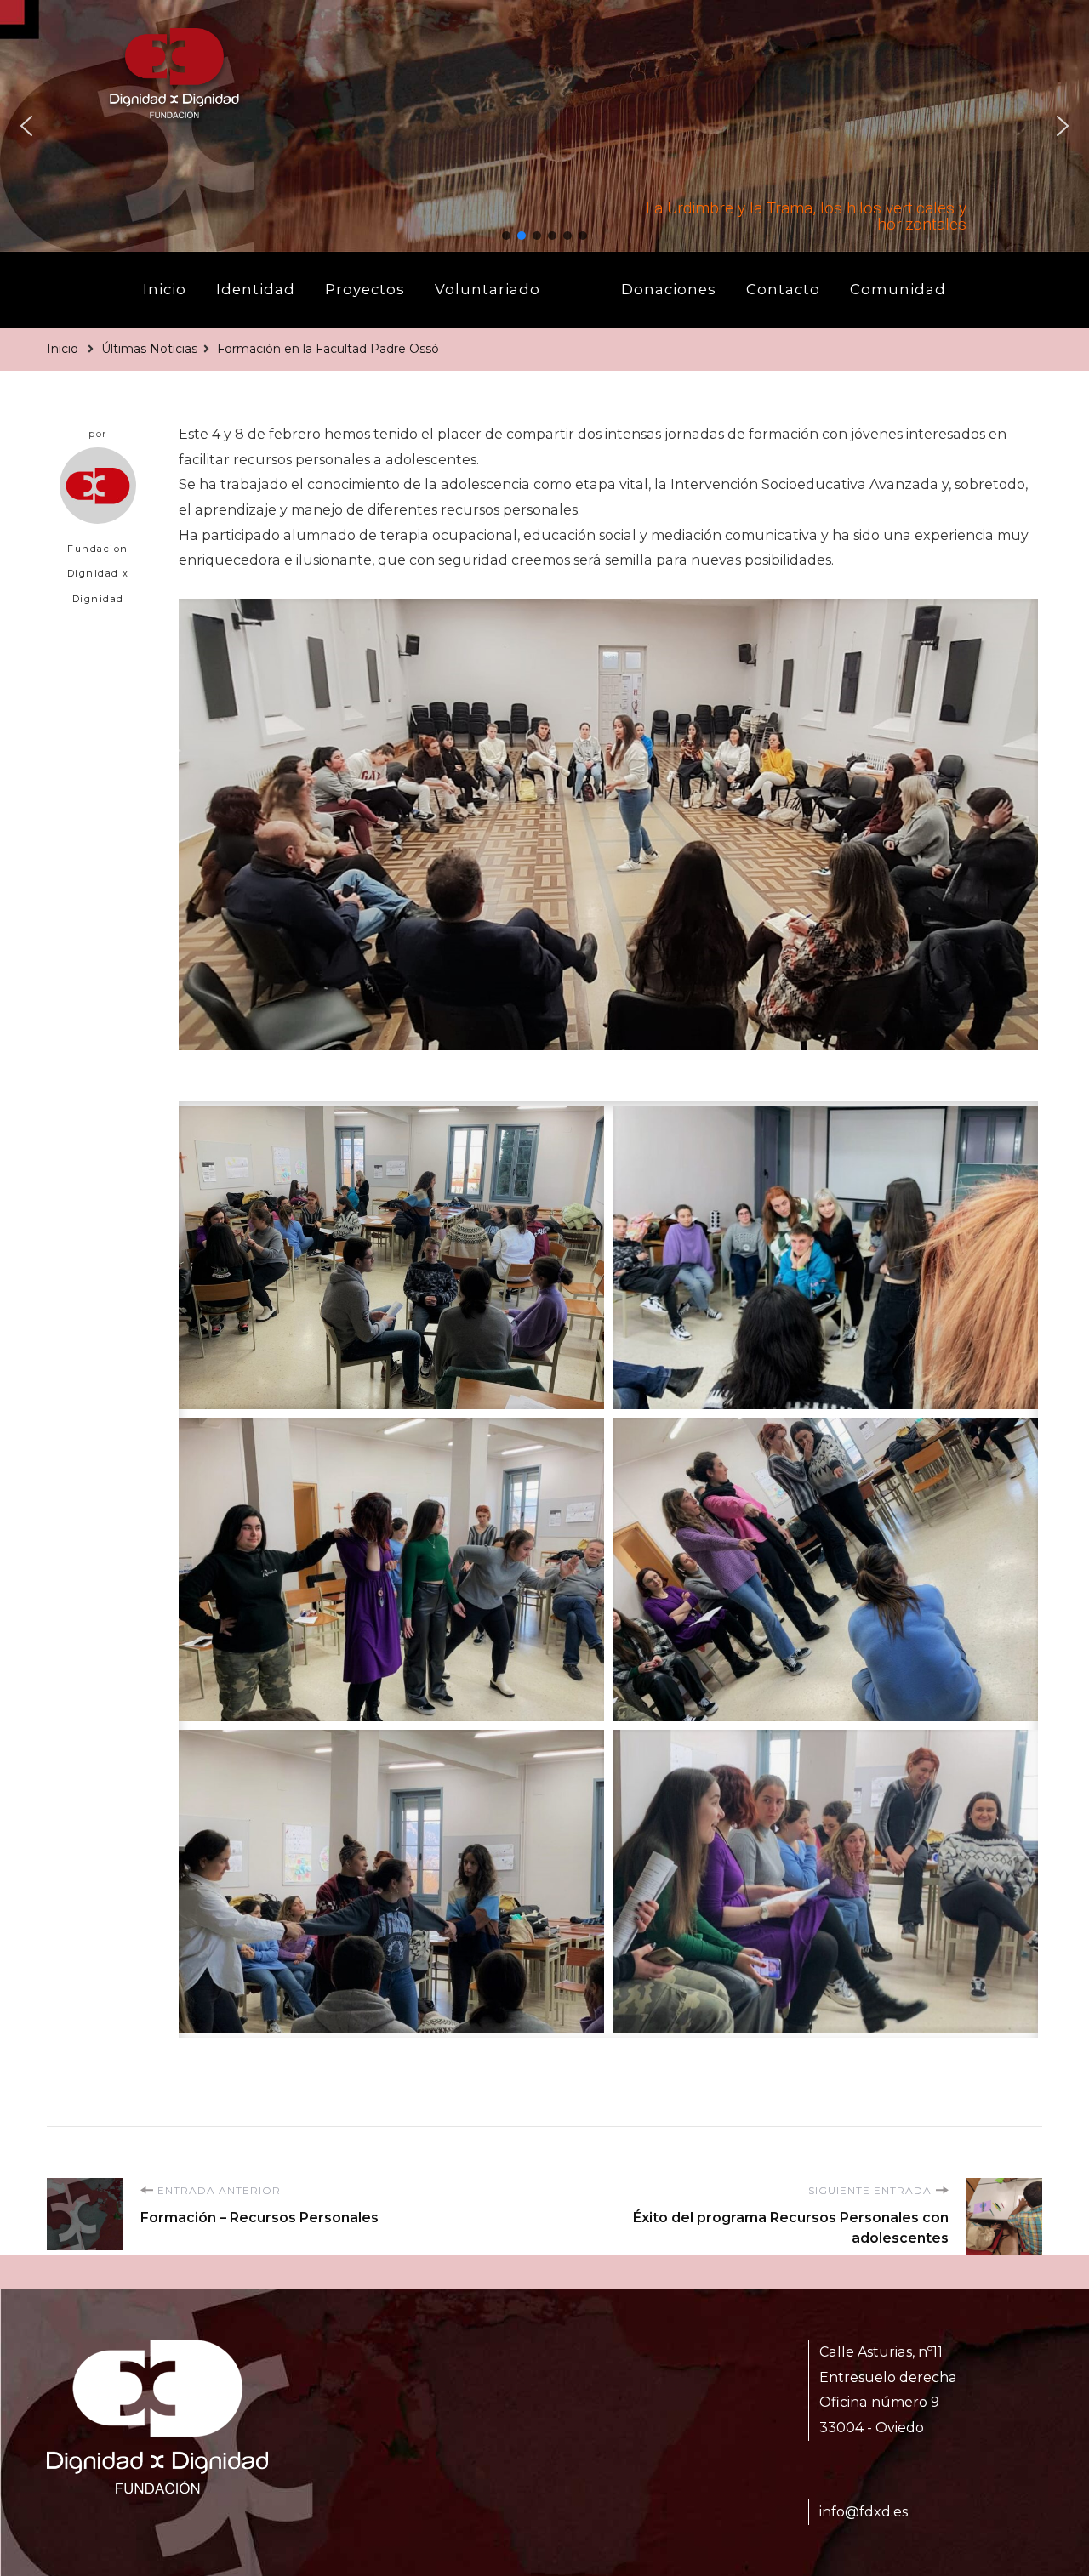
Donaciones (669, 289)
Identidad (256, 289)
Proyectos (365, 289)
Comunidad (898, 289)
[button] (26, 126)
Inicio (165, 289)
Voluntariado (487, 289)
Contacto (783, 289)
